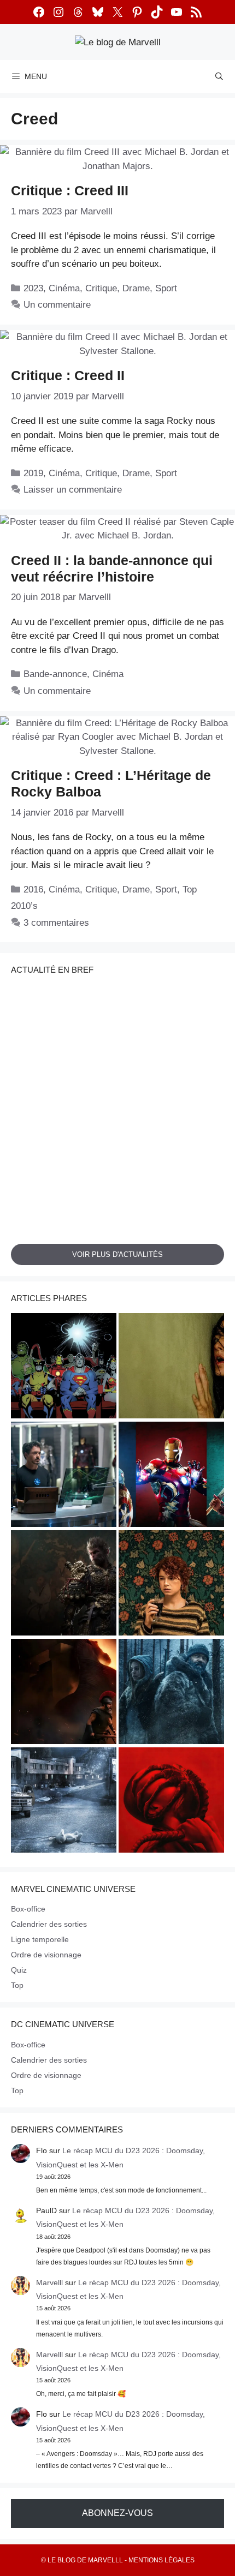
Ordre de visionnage (46, 1955)
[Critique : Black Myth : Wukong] (64, 1584)
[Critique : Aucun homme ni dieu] (171, 1693)
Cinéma (64, 288)
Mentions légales (161, 2560)
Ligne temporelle (40, 1939)
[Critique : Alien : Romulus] (171, 1802)
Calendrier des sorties (49, 1924)
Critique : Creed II (68, 375)
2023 (33, 288)
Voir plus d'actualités (117, 1254)
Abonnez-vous (117, 2513)
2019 (33, 473)
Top (17, 1985)
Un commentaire (57, 305)
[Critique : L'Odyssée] (64, 1693)
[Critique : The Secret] (64, 1802)
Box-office (28, 1909)
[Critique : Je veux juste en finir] (171, 1584)
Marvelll (49, 2283)
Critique (101, 288)
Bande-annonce (55, 674)
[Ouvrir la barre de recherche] (219, 76)
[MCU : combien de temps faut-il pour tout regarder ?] (64, 1476)
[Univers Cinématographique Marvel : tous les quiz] (171, 1476)
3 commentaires (56, 923)
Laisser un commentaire (73, 490)
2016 (33, 889)
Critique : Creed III (70, 190)
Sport (166, 288)
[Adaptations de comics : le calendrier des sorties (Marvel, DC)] (64, 1367)
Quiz (19, 1970)
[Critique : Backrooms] (171, 1367)
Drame (136, 288)
